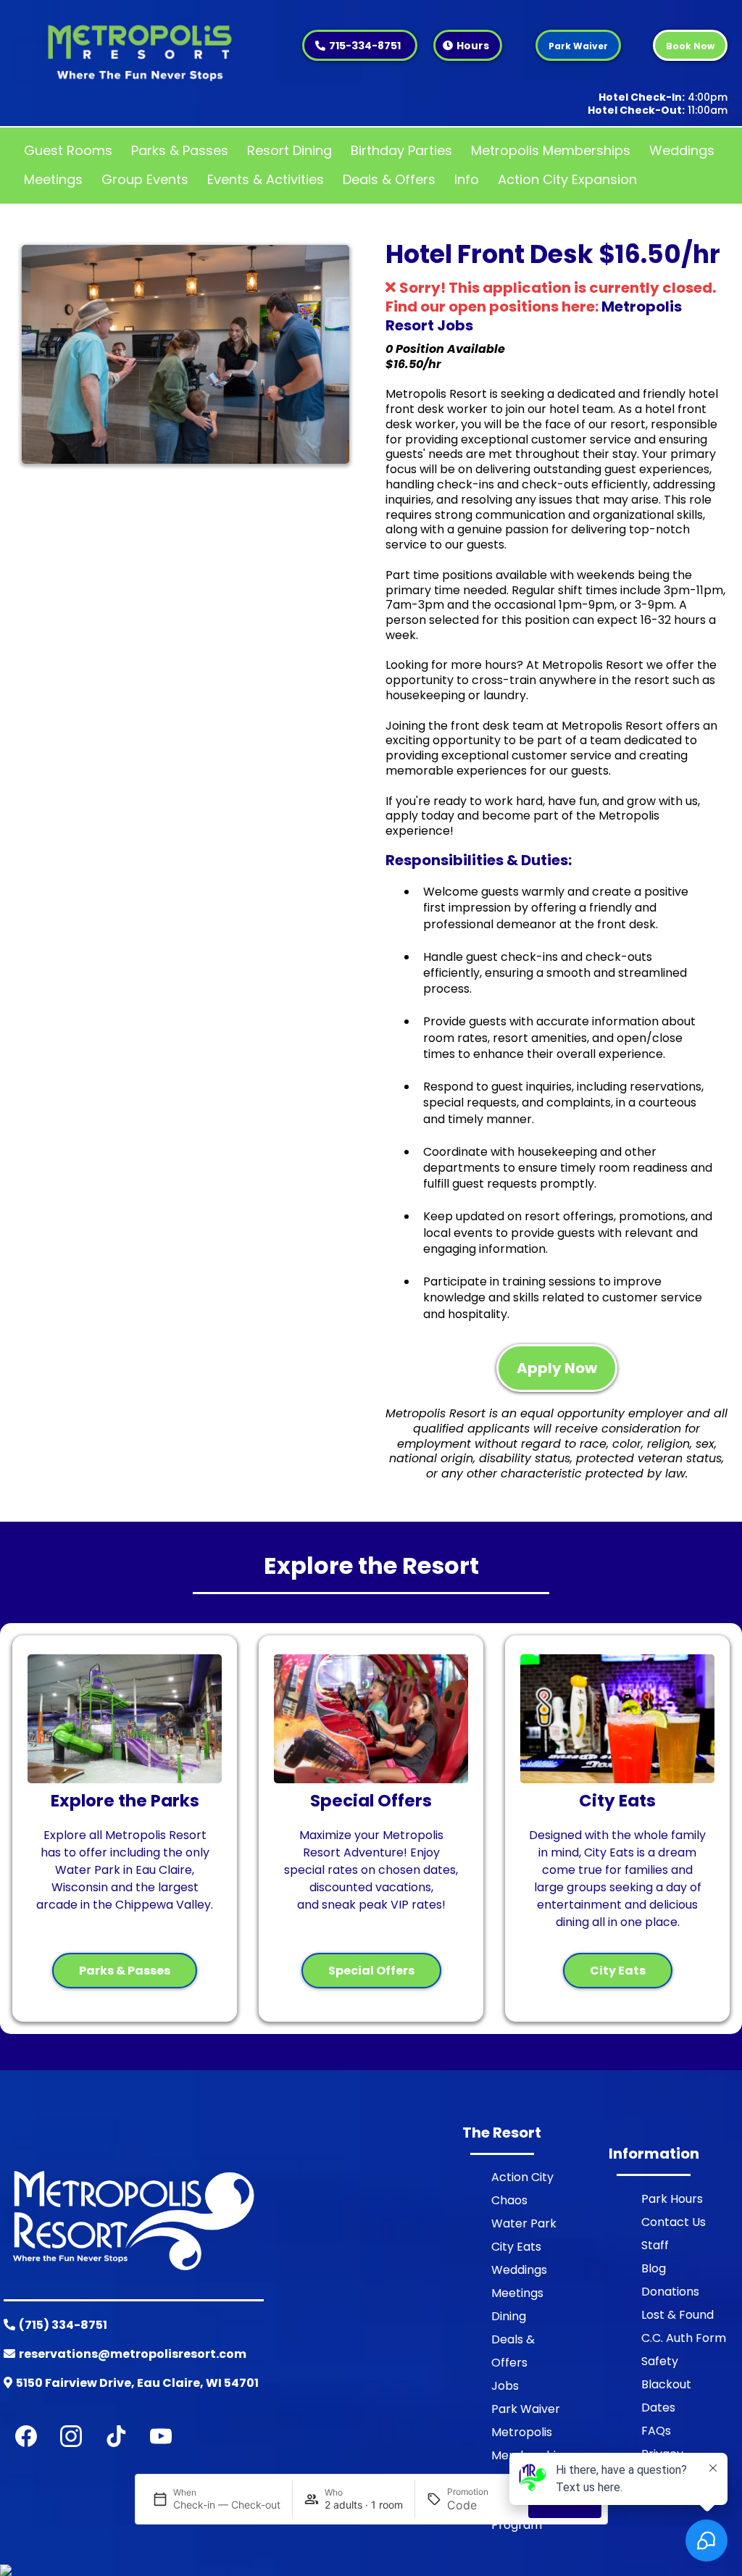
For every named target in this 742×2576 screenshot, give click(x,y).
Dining (509, 2316)
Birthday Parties (401, 150)
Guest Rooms (68, 150)
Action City (522, 2177)
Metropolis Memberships (551, 150)
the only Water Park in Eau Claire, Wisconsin (130, 1870)
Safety (660, 2361)
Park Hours (672, 2199)
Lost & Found (678, 2315)
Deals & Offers (389, 179)
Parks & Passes (180, 150)
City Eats (516, 2247)
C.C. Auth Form (684, 2338)
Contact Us (674, 2222)
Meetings (53, 179)
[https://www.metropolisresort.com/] (140, 49)
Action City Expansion (567, 179)
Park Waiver (526, 2409)
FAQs (656, 2431)
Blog (654, 2268)
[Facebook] (26, 2436)
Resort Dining (289, 150)
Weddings (682, 150)
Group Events (145, 179)
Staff (655, 2245)
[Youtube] (161, 2436)
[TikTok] (116, 2436)
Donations (670, 2292)
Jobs (505, 2386)
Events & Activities (266, 179)
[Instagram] (71, 2436)
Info (467, 179)
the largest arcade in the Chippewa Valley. (125, 1896)
